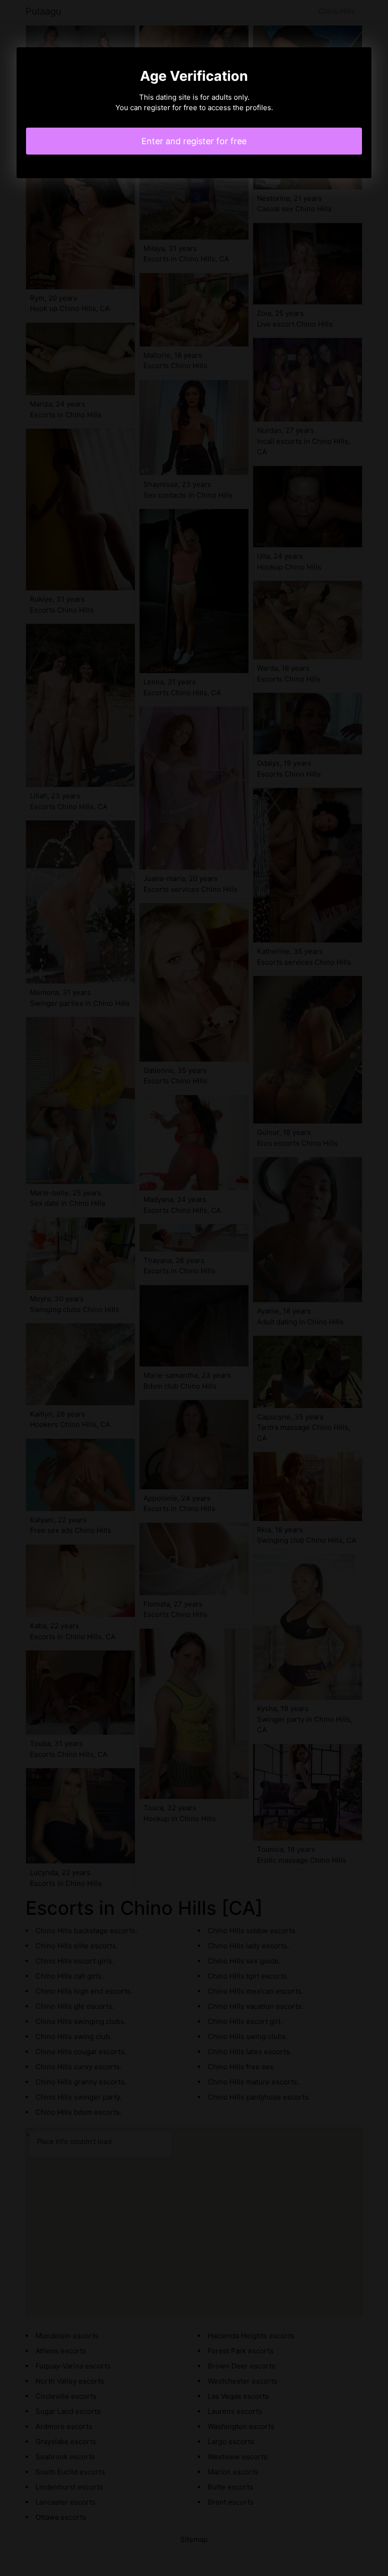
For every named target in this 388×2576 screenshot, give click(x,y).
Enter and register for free (194, 141)
